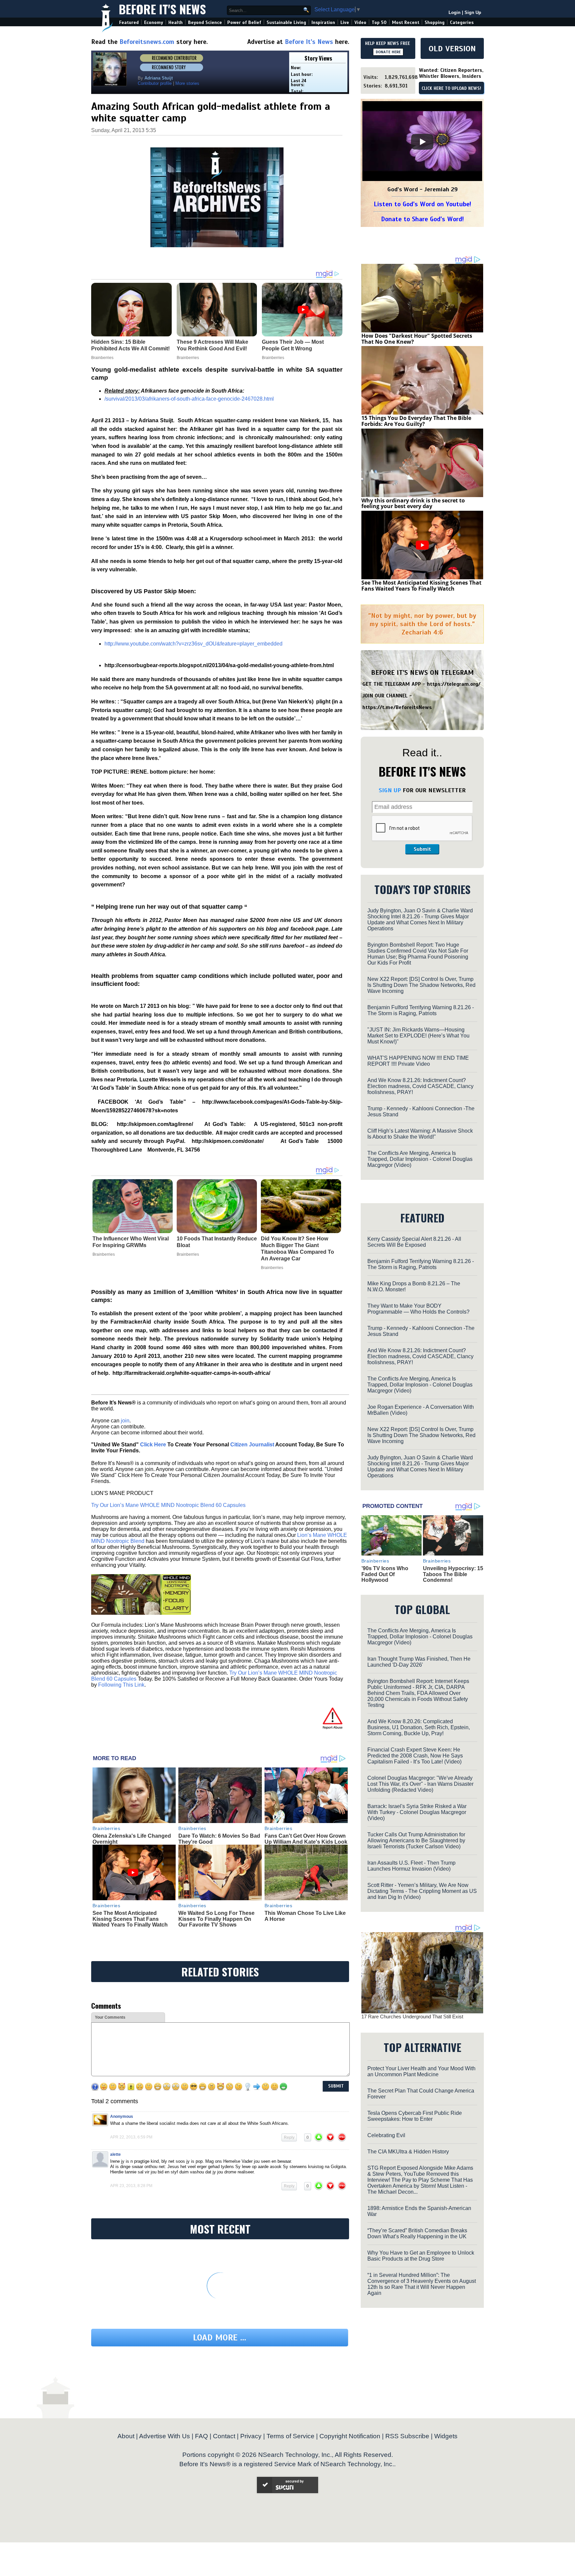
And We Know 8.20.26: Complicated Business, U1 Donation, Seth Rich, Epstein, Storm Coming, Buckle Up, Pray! (419, 1727)
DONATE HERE (388, 52)
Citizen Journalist (252, 1445)
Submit (422, 849)
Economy (154, 22)
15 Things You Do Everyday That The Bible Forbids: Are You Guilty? (416, 421)
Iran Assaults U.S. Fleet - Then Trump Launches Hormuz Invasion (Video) (411, 1866)
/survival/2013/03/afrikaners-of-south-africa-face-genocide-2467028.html (189, 399)
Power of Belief (244, 22)
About (126, 2436)
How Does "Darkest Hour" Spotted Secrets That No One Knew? (417, 339)
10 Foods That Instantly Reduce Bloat (217, 1242)
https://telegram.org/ (454, 684)
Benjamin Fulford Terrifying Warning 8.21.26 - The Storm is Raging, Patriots (421, 1010)
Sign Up (473, 12)
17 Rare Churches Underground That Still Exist (412, 2017)
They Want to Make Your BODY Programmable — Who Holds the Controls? (418, 1309)
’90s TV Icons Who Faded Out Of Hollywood (385, 1574)
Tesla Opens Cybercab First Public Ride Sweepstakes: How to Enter (415, 2116)
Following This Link (121, 1685)
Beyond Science (205, 22)
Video (360, 22)
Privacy (251, 2436)
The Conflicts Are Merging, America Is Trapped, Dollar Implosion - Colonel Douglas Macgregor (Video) (420, 1159)
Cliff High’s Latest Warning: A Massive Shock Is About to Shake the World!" (420, 1134)
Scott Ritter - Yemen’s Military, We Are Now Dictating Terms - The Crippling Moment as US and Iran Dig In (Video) (422, 1891)
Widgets (446, 2436)
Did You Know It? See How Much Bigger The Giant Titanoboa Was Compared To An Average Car (297, 1249)
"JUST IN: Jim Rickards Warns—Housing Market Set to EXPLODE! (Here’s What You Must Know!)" (418, 1036)
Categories (462, 22)
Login (455, 12)
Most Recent (406, 22)
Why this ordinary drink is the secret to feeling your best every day (413, 503)
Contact (224, 2436)
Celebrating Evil (386, 2135)
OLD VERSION (452, 49)
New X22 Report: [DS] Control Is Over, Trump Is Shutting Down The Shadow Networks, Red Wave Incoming (421, 985)
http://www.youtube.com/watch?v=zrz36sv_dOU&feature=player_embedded (193, 644)
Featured (129, 22)
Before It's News (162, 9)
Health (176, 22)
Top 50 (379, 22)
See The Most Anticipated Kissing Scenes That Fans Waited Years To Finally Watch (130, 1919)
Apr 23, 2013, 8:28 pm (131, 2186)
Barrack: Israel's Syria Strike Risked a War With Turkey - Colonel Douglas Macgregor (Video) (417, 1812)
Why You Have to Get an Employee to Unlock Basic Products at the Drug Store (421, 2256)
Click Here (153, 1445)
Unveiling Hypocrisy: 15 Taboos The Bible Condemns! (453, 1574)
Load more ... (220, 2338)
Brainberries (104, 1254)
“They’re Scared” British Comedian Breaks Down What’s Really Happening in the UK (417, 2233)
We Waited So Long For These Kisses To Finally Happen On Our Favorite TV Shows (216, 1919)
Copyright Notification (350, 2436)
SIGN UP (390, 790)
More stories (187, 83)
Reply (289, 2137)
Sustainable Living (286, 22)
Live (345, 22)
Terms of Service (290, 2436)
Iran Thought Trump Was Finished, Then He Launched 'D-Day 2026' (419, 1662)
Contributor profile (155, 83)
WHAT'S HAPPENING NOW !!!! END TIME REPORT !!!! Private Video (418, 1061)
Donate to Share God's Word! (422, 219)
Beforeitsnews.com (147, 42)
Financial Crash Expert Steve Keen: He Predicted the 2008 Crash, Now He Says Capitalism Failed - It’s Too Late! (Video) (415, 1756)
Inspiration (323, 22)
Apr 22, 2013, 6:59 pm (131, 2137)
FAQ (201, 2436)
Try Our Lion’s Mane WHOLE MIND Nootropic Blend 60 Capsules (168, 1505)
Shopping (435, 22)
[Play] (422, 142)
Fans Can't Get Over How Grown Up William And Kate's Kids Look (306, 1839)
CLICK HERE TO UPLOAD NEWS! (451, 89)
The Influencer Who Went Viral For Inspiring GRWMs (131, 1242)
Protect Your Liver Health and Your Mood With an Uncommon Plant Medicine (421, 2071)
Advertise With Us (165, 2436)
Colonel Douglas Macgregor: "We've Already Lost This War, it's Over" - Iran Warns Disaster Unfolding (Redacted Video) (420, 1784)
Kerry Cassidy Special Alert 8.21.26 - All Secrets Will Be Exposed (414, 1242)
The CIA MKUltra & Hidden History (408, 2152)
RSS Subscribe (407, 2436)
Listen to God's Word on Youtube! (422, 204)
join (125, 1421)
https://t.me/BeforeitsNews (397, 707)
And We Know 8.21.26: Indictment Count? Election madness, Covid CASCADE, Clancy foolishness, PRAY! (420, 1086)
